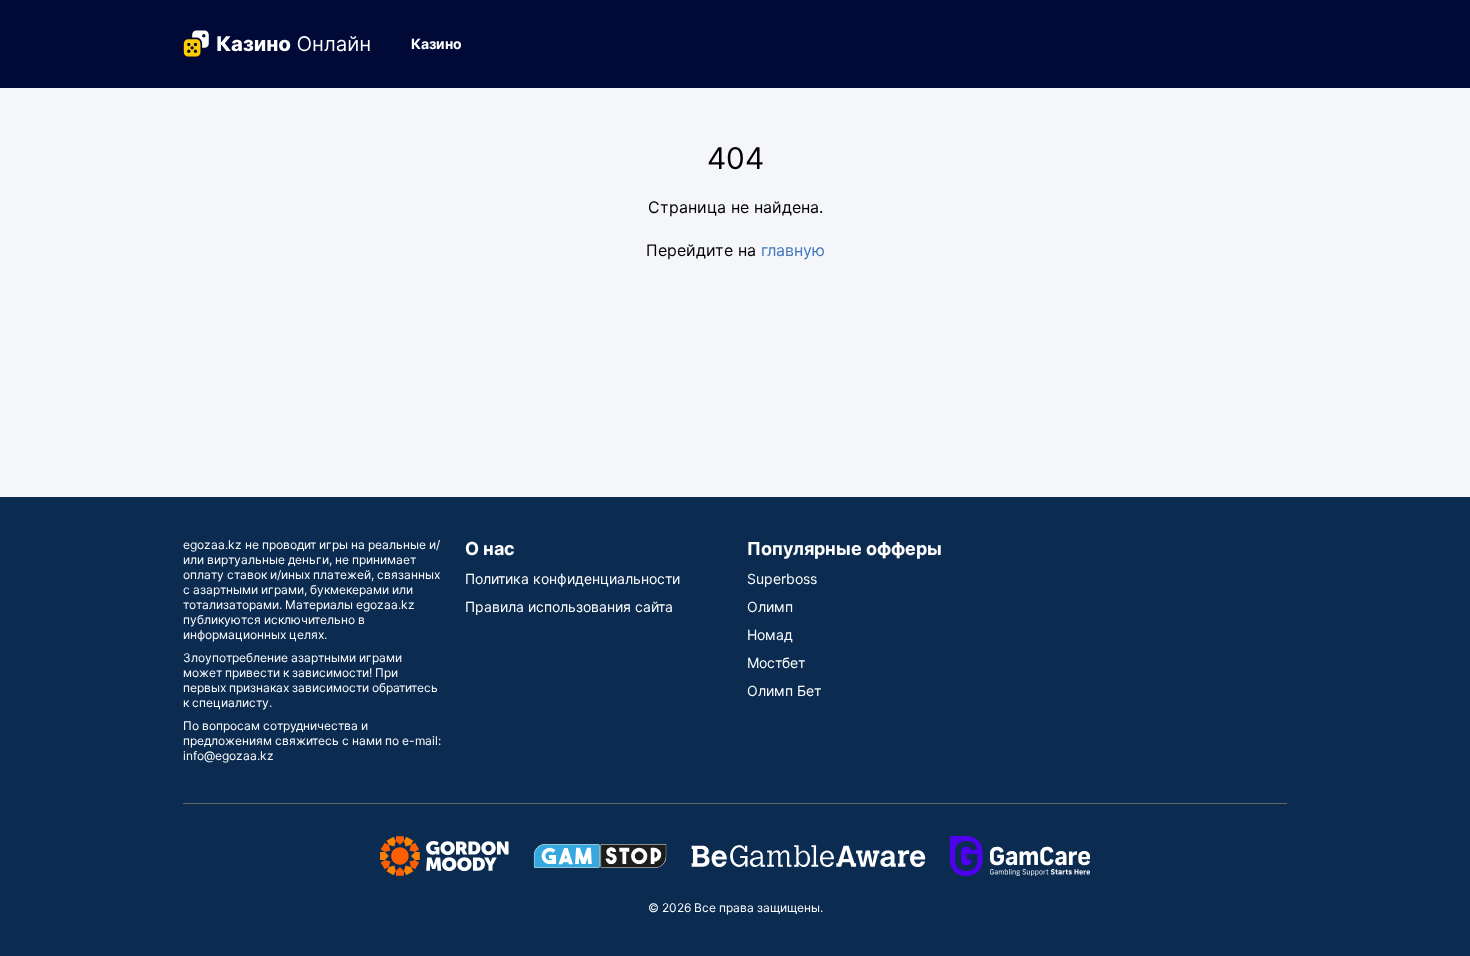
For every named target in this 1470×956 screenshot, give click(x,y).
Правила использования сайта (569, 606)
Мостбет (776, 662)
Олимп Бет (784, 690)
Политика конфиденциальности (572, 578)
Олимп (770, 606)
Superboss (782, 578)
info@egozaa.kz (228, 755)
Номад (770, 634)
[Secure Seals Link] (444, 854)
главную (793, 250)
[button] (444, 44)
